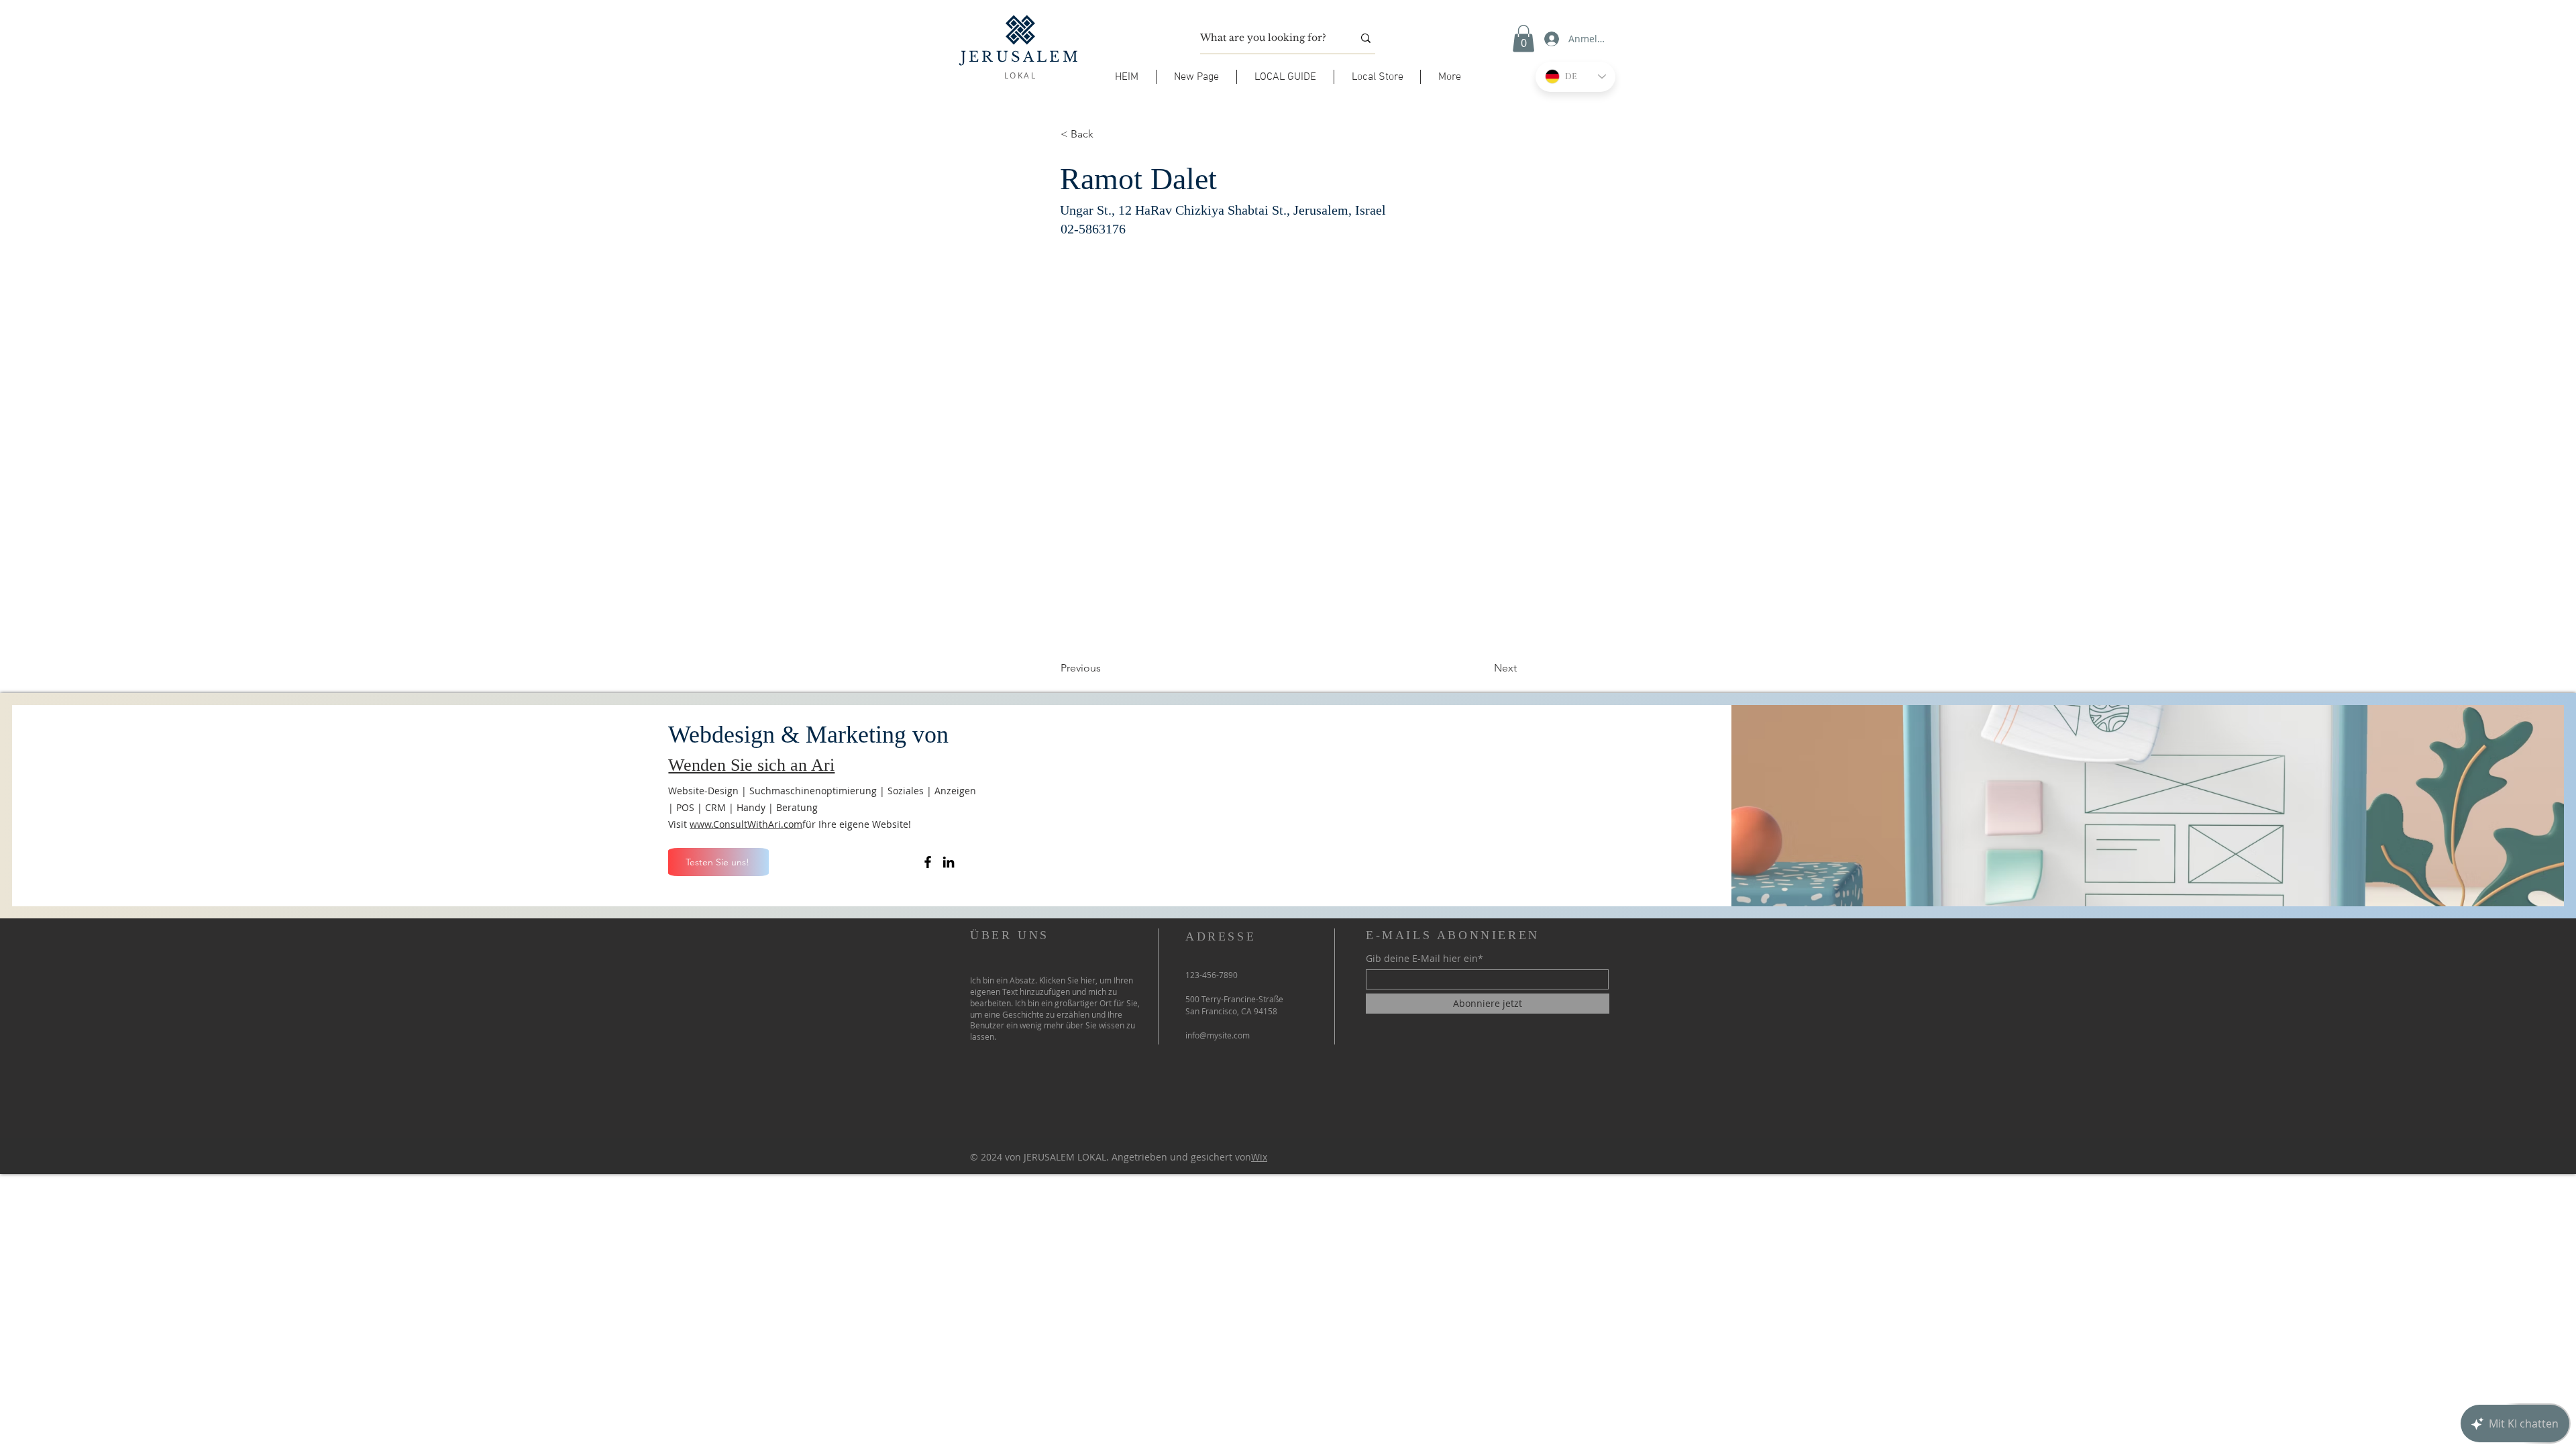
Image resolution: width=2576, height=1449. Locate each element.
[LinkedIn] (949, 862)
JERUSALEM (1021, 57)
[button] (1285, 77)
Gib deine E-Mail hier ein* (1425, 959)
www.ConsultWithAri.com (746, 824)
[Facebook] (928, 862)
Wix (1259, 1157)
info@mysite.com (1218, 1035)
